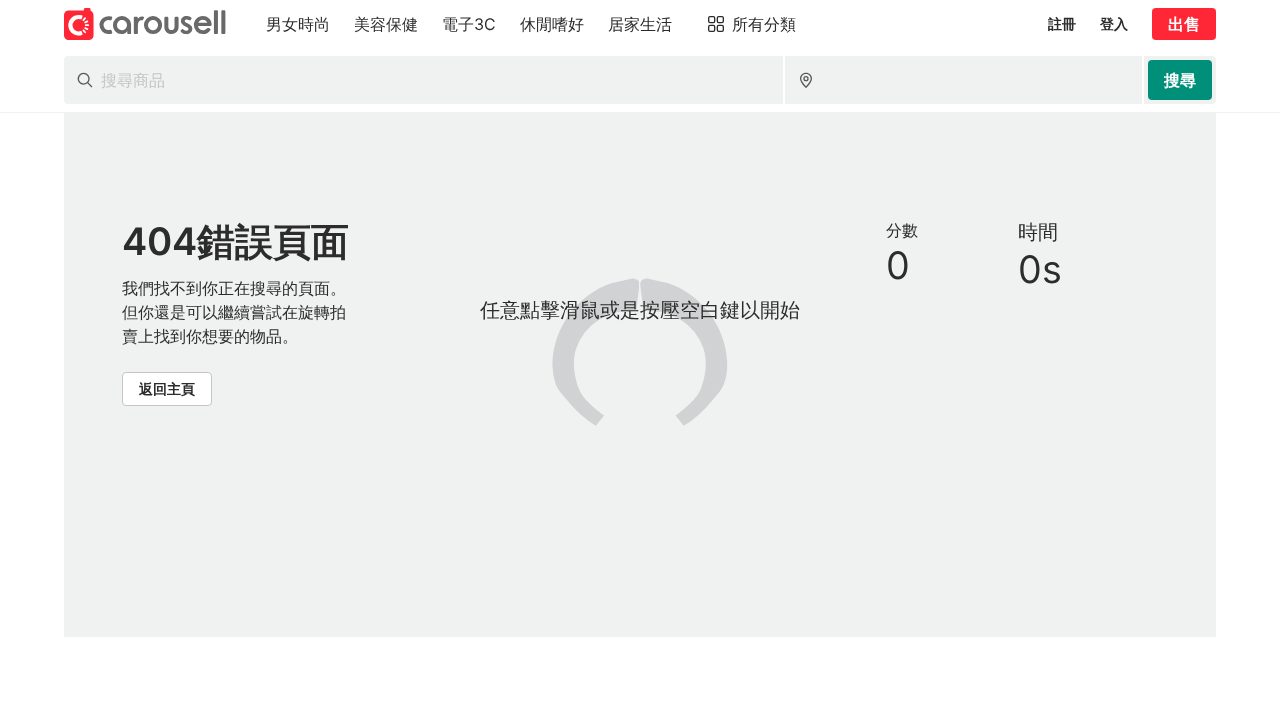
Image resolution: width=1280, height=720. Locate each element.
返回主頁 (167, 388)
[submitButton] (1180, 80)
